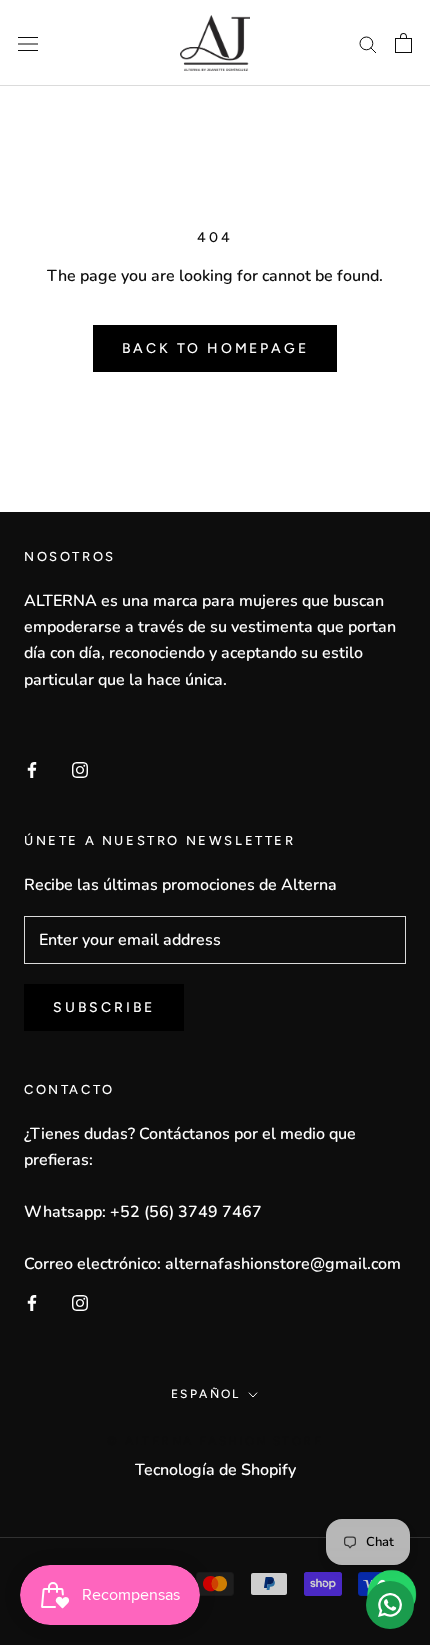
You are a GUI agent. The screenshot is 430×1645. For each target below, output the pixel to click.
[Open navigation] (28, 43)
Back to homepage (215, 348)
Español (206, 1394)
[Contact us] (390, 1605)
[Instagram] (80, 769)
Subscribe (104, 1007)
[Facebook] (32, 769)
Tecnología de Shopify (215, 1470)
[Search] (368, 43)
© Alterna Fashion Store (215, 1441)
